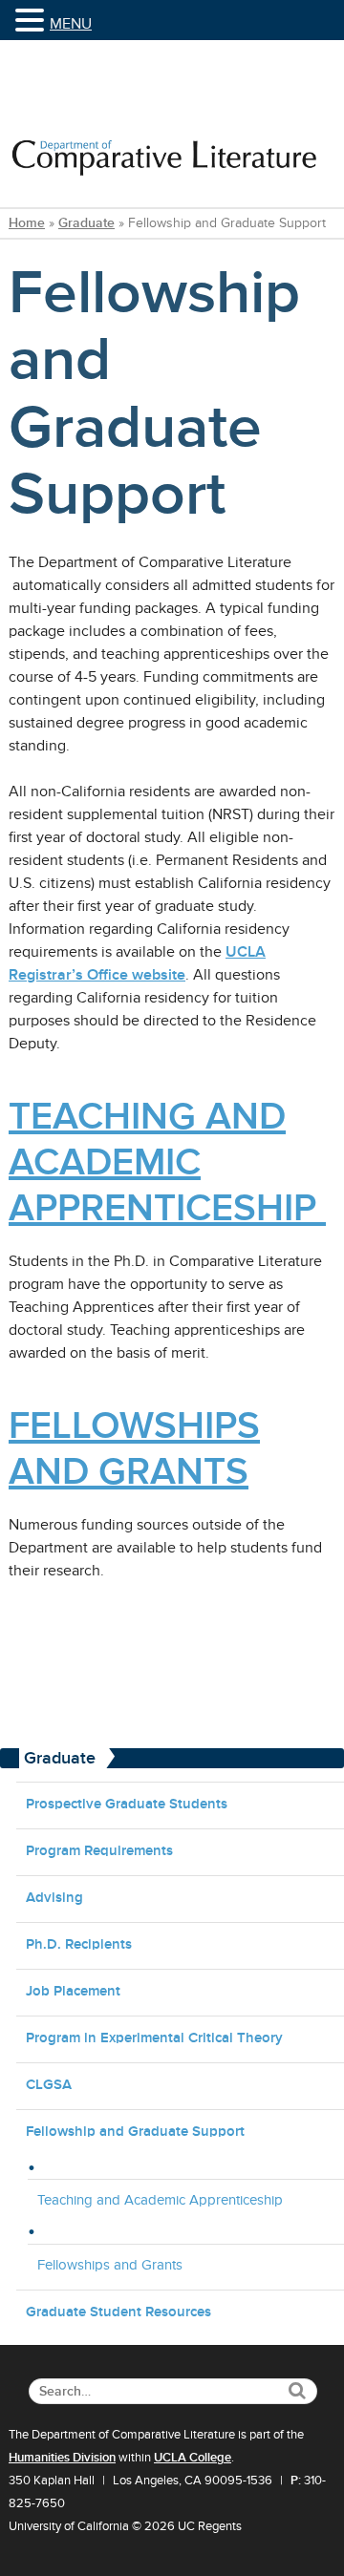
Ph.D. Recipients (79, 1943)
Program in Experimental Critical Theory (154, 2037)
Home (27, 223)
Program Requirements (99, 1850)
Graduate (86, 223)
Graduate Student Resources (118, 2311)
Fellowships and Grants (110, 2265)
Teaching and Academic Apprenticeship (160, 2200)
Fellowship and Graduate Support (135, 2131)
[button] (32, 21)
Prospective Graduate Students (127, 1803)
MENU (71, 24)
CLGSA (49, 2084)
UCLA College (193, 2458)
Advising (54, 1897)
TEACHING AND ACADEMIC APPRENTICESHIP (167, 1161)
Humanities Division (62, 2458)
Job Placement (73, 1990)
